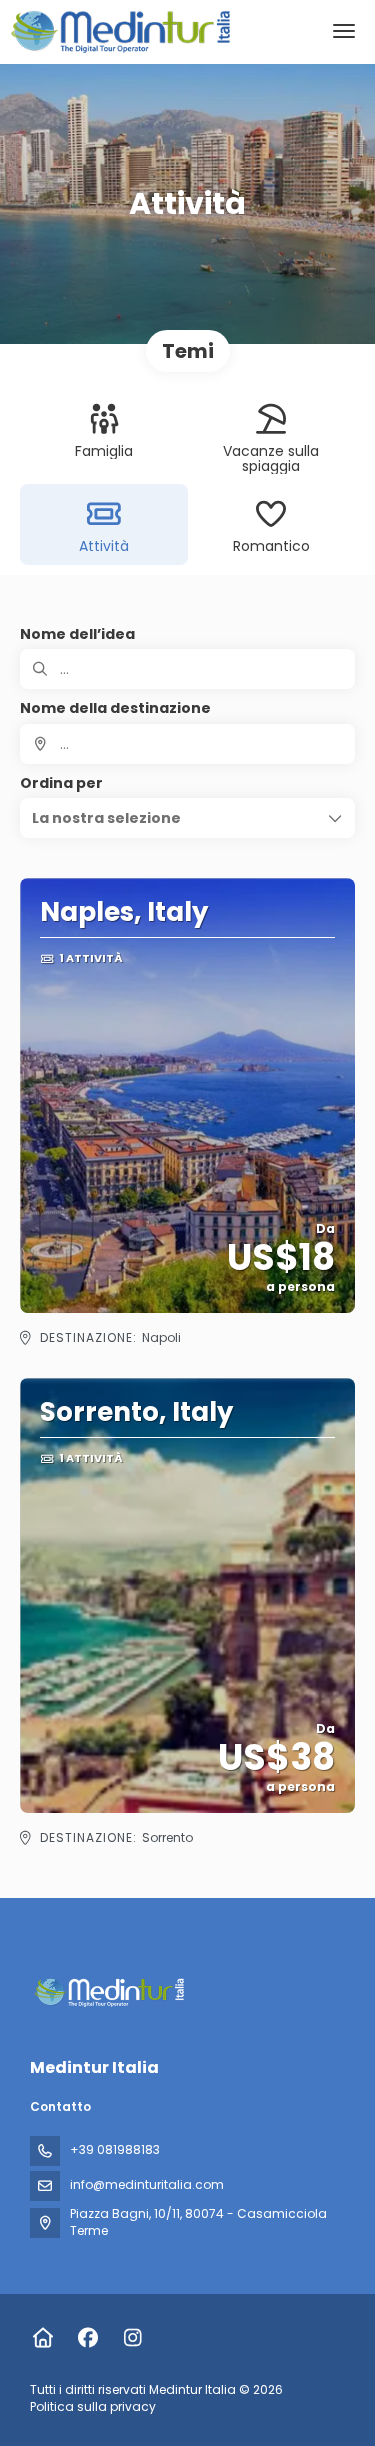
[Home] (42, 2338)
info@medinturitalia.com (147, 2184)
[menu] (344, 31)
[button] (187, 818)
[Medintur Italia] (107, 1992)
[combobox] (187, 744)
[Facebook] (87, 2338)
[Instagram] (132, 2338)
